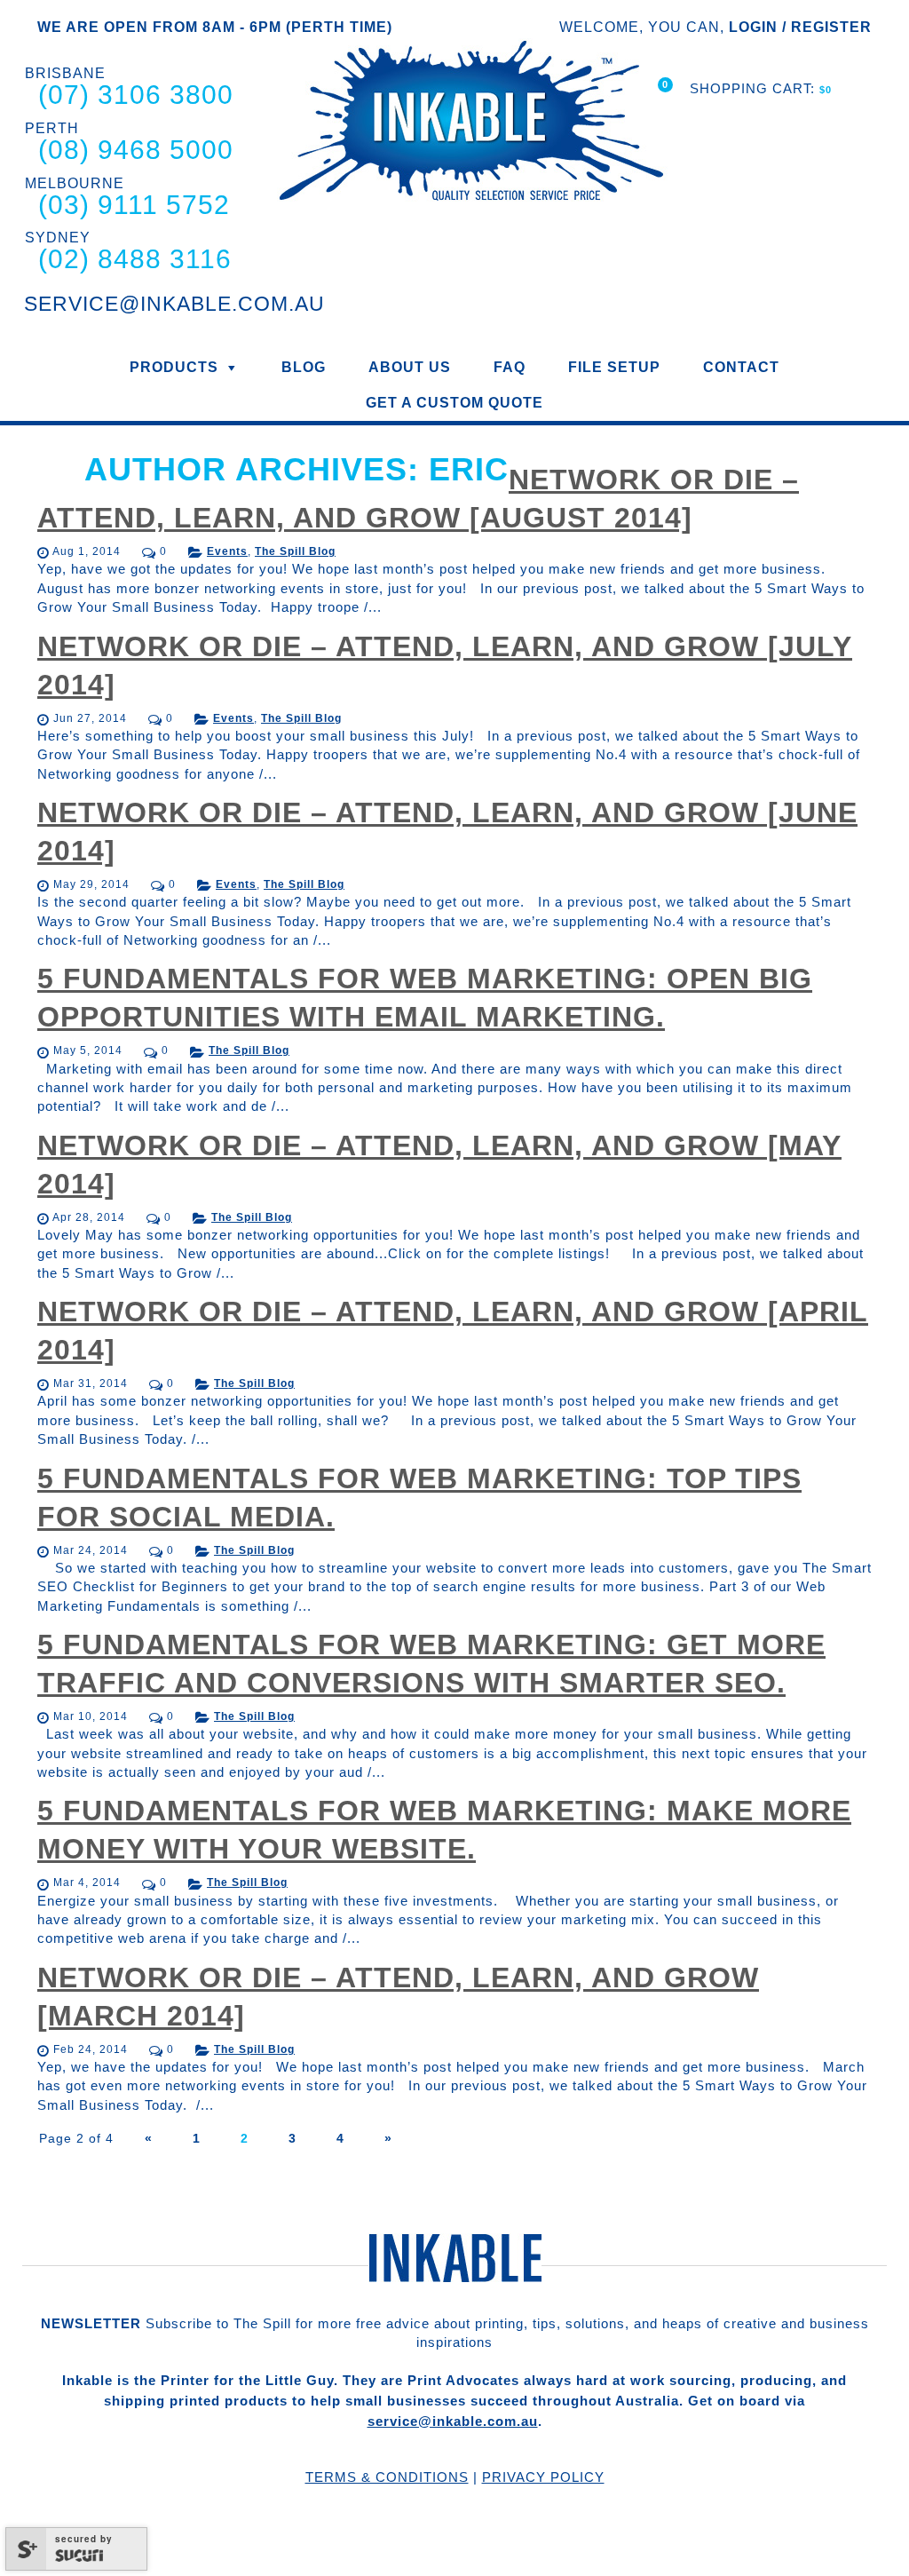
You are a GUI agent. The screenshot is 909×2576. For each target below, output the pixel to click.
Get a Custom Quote (454, 403)
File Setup (614, 367)
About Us (410, 367)
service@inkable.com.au (453, 2421)
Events (227, 551)
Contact (741, 367)
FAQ (510, 367)
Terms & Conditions (387, 2477)
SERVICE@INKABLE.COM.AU (174, 304)
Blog (304, 367)
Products (174, 367)
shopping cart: (755, 88)
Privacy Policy (543, 2477)
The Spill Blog (295, 551)
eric (469, 469)
